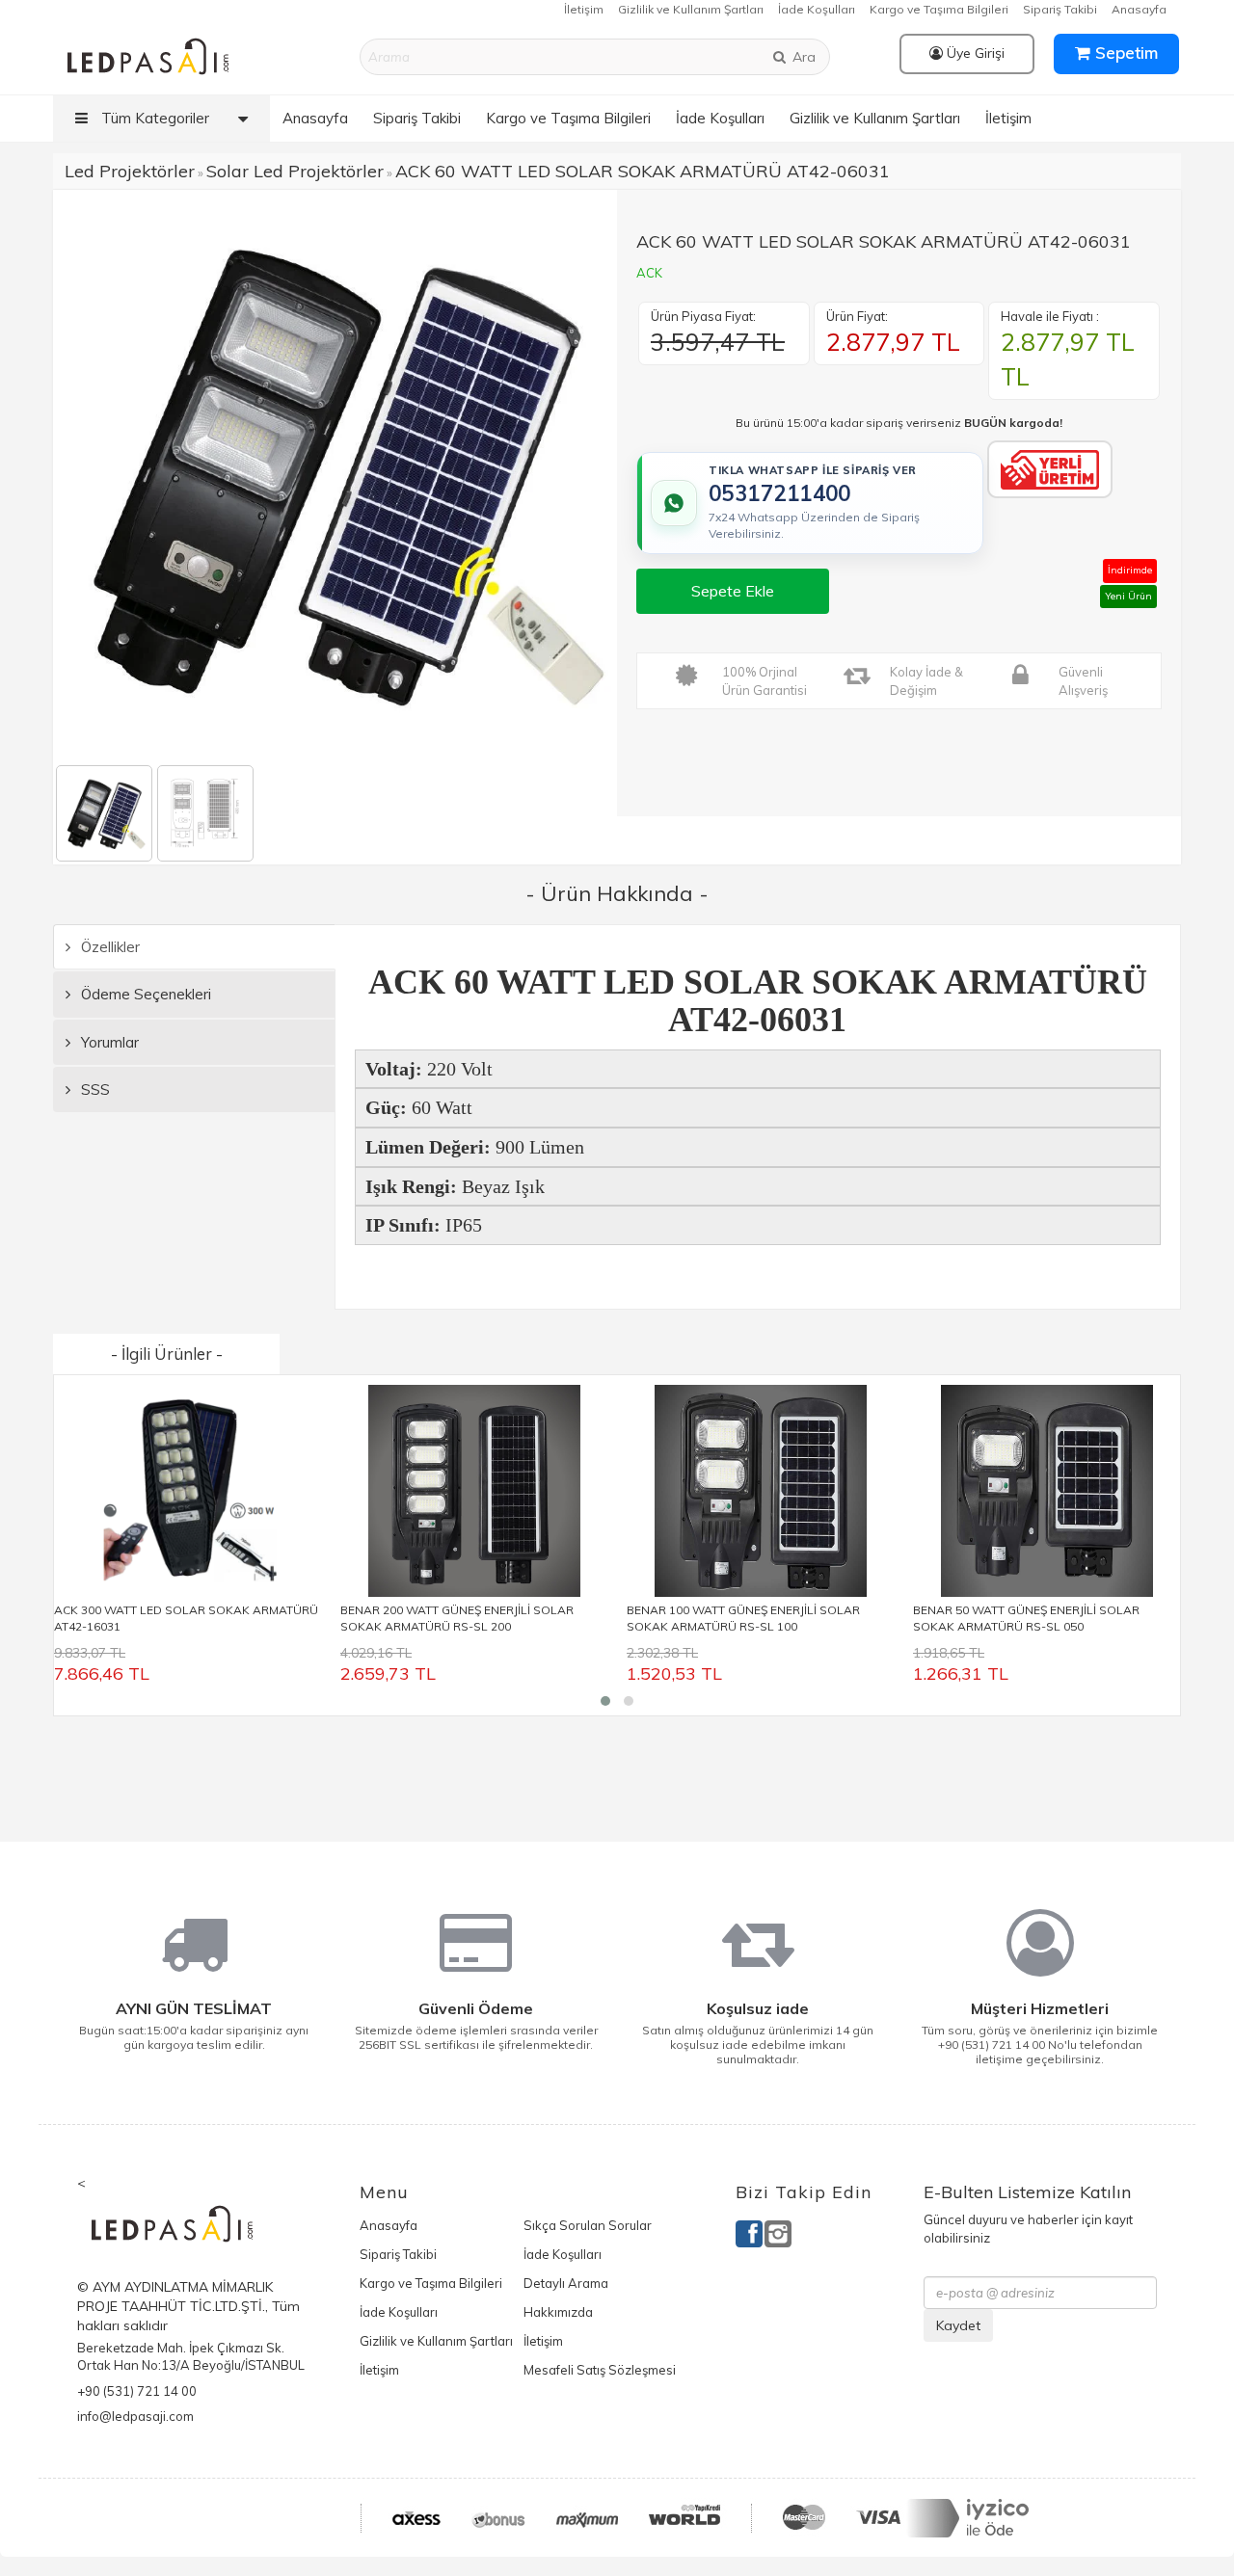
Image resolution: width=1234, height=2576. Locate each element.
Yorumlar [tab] (108, 1042)
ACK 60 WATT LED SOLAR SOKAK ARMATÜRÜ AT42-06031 (643, 171)
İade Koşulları (817, 9)
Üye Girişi (974, 53)
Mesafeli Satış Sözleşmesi (600, 2370)
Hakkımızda (558, 2312)
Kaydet (958, 2325)
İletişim (584, 9)
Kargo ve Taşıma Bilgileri (939, 9)
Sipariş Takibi (1060, 9)
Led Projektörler (130, 171)
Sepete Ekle (733, 591)
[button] (605, 1701)
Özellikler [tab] (108, 947)
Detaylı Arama (566, 2283)
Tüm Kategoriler (153, 118)
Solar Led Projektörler (295, 171)
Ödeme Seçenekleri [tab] (144, 994)
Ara (802, 57)
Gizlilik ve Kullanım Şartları (691, 9)
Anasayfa (1139, 9)
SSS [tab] (94, 1089)
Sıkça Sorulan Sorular (588, 2225)
